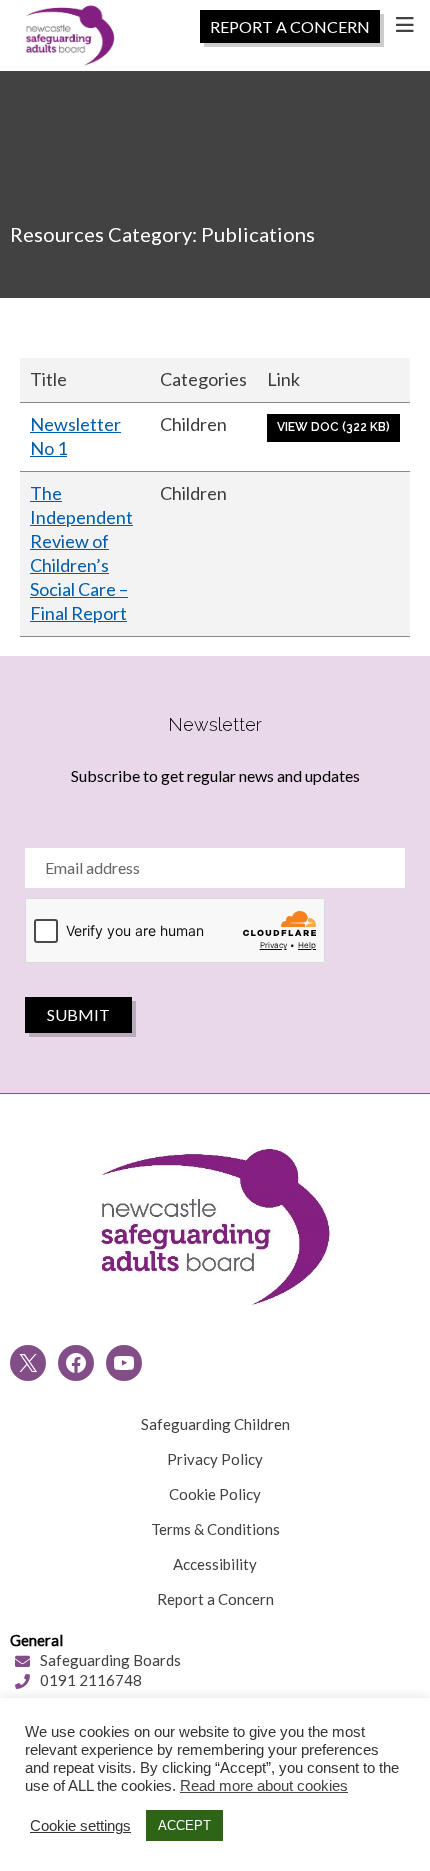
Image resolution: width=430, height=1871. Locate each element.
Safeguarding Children (215, 1424)
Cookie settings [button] (80, 1826)
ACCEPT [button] (184, 1825)
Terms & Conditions (215, 1529)
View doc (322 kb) (333, 427)
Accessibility (215, 1564)
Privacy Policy (215, 1459)
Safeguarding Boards (110, 1660)
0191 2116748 (91, 1680)
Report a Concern (215, 1599)
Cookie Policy (215, 1494)
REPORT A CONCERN (290, 26)
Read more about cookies (264, 1786)
